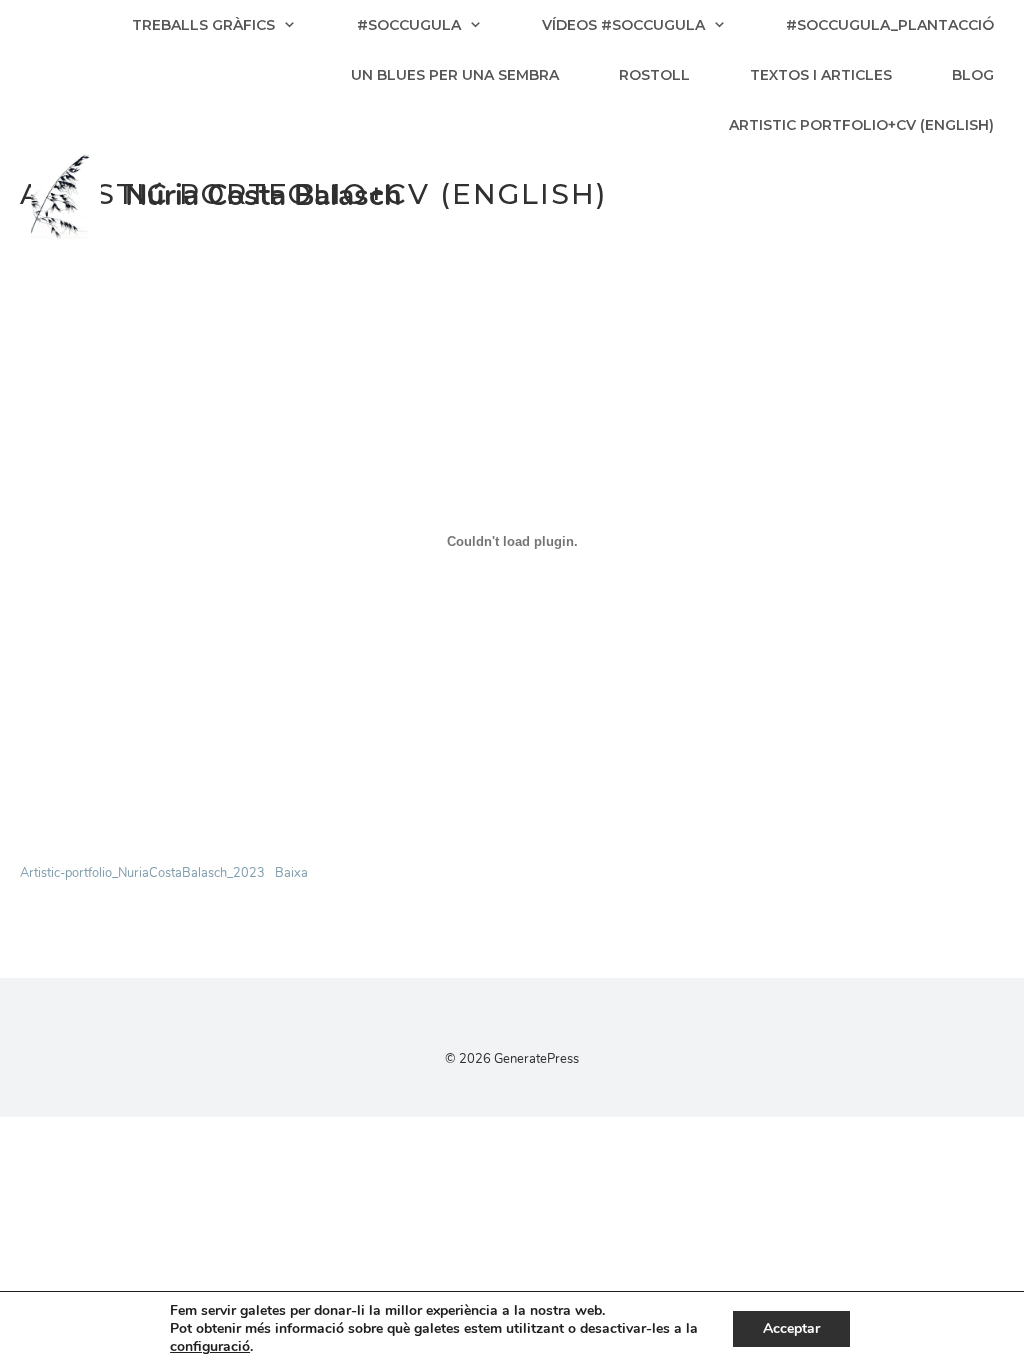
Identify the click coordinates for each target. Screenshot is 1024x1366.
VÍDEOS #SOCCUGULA (623, 25)
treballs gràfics (203, 25)
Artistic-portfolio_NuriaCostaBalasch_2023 (142, 873)
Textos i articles (821, 75)
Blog (973, 75)
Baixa (291, 873)
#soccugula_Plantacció (890, 25)
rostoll (654, 75)
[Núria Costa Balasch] (66, 195)
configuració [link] (210, 1346)
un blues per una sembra (455, 75)
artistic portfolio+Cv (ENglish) (861, 125)
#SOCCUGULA (409, 25)
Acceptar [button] (791, 1328)
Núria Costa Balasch (263, 195)
